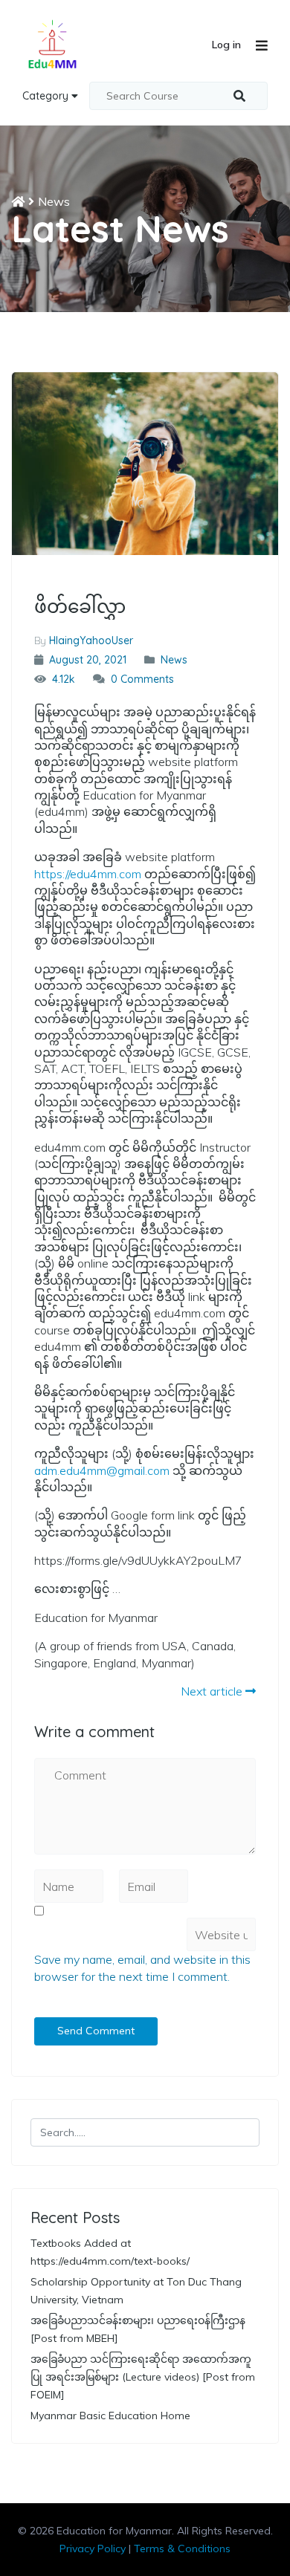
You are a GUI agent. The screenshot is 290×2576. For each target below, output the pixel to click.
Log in (226, 45)
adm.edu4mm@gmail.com (102, 1470)
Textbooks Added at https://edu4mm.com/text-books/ (110, 2252)
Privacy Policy (93, 2549)
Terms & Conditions (182, 2549)
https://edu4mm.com (88, 874)
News (54, 201)
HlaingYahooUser (91, 640)
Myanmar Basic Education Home (110, 2416)
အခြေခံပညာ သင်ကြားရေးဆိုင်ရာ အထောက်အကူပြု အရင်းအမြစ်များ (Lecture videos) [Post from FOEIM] (143, 2377)
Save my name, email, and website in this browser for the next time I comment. (142, 1967)
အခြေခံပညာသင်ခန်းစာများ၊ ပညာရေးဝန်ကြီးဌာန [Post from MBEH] (138, 2329)
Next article (213, 1691)
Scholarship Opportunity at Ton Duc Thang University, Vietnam (136, 2291)
